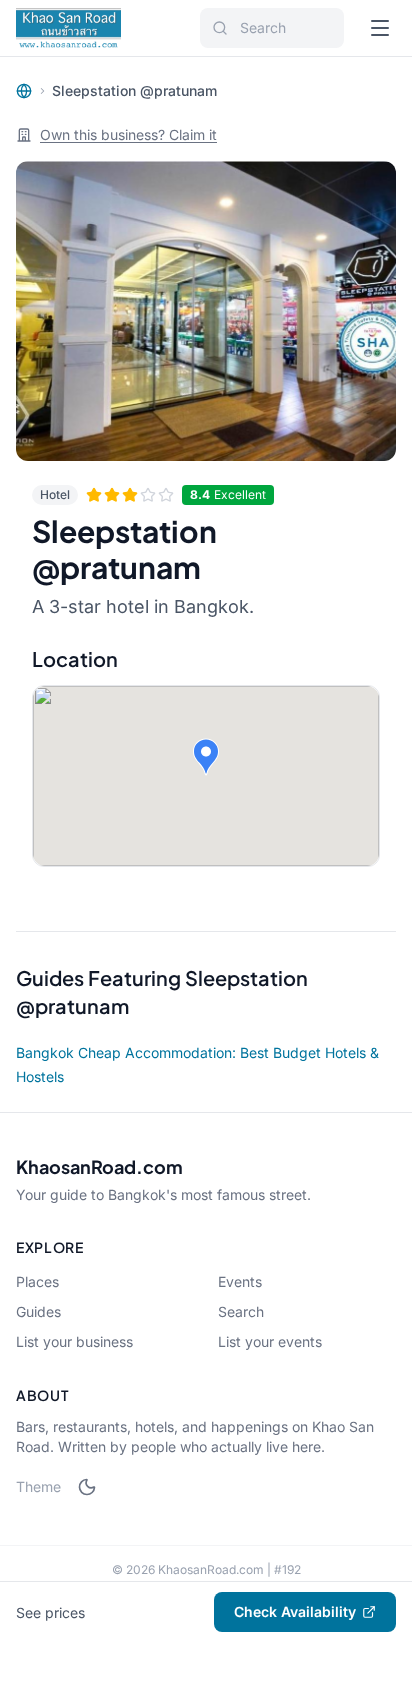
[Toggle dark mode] (87, 1487)
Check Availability (295, 1611)
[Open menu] (380, 28)
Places (37, 1281)
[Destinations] (24, 91)
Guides (38, 1311)
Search (241, 1311)
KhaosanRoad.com (99, 1166)
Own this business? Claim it (128, 134)
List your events (270, 1341)
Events (240, 1281)
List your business (74, 1341)
